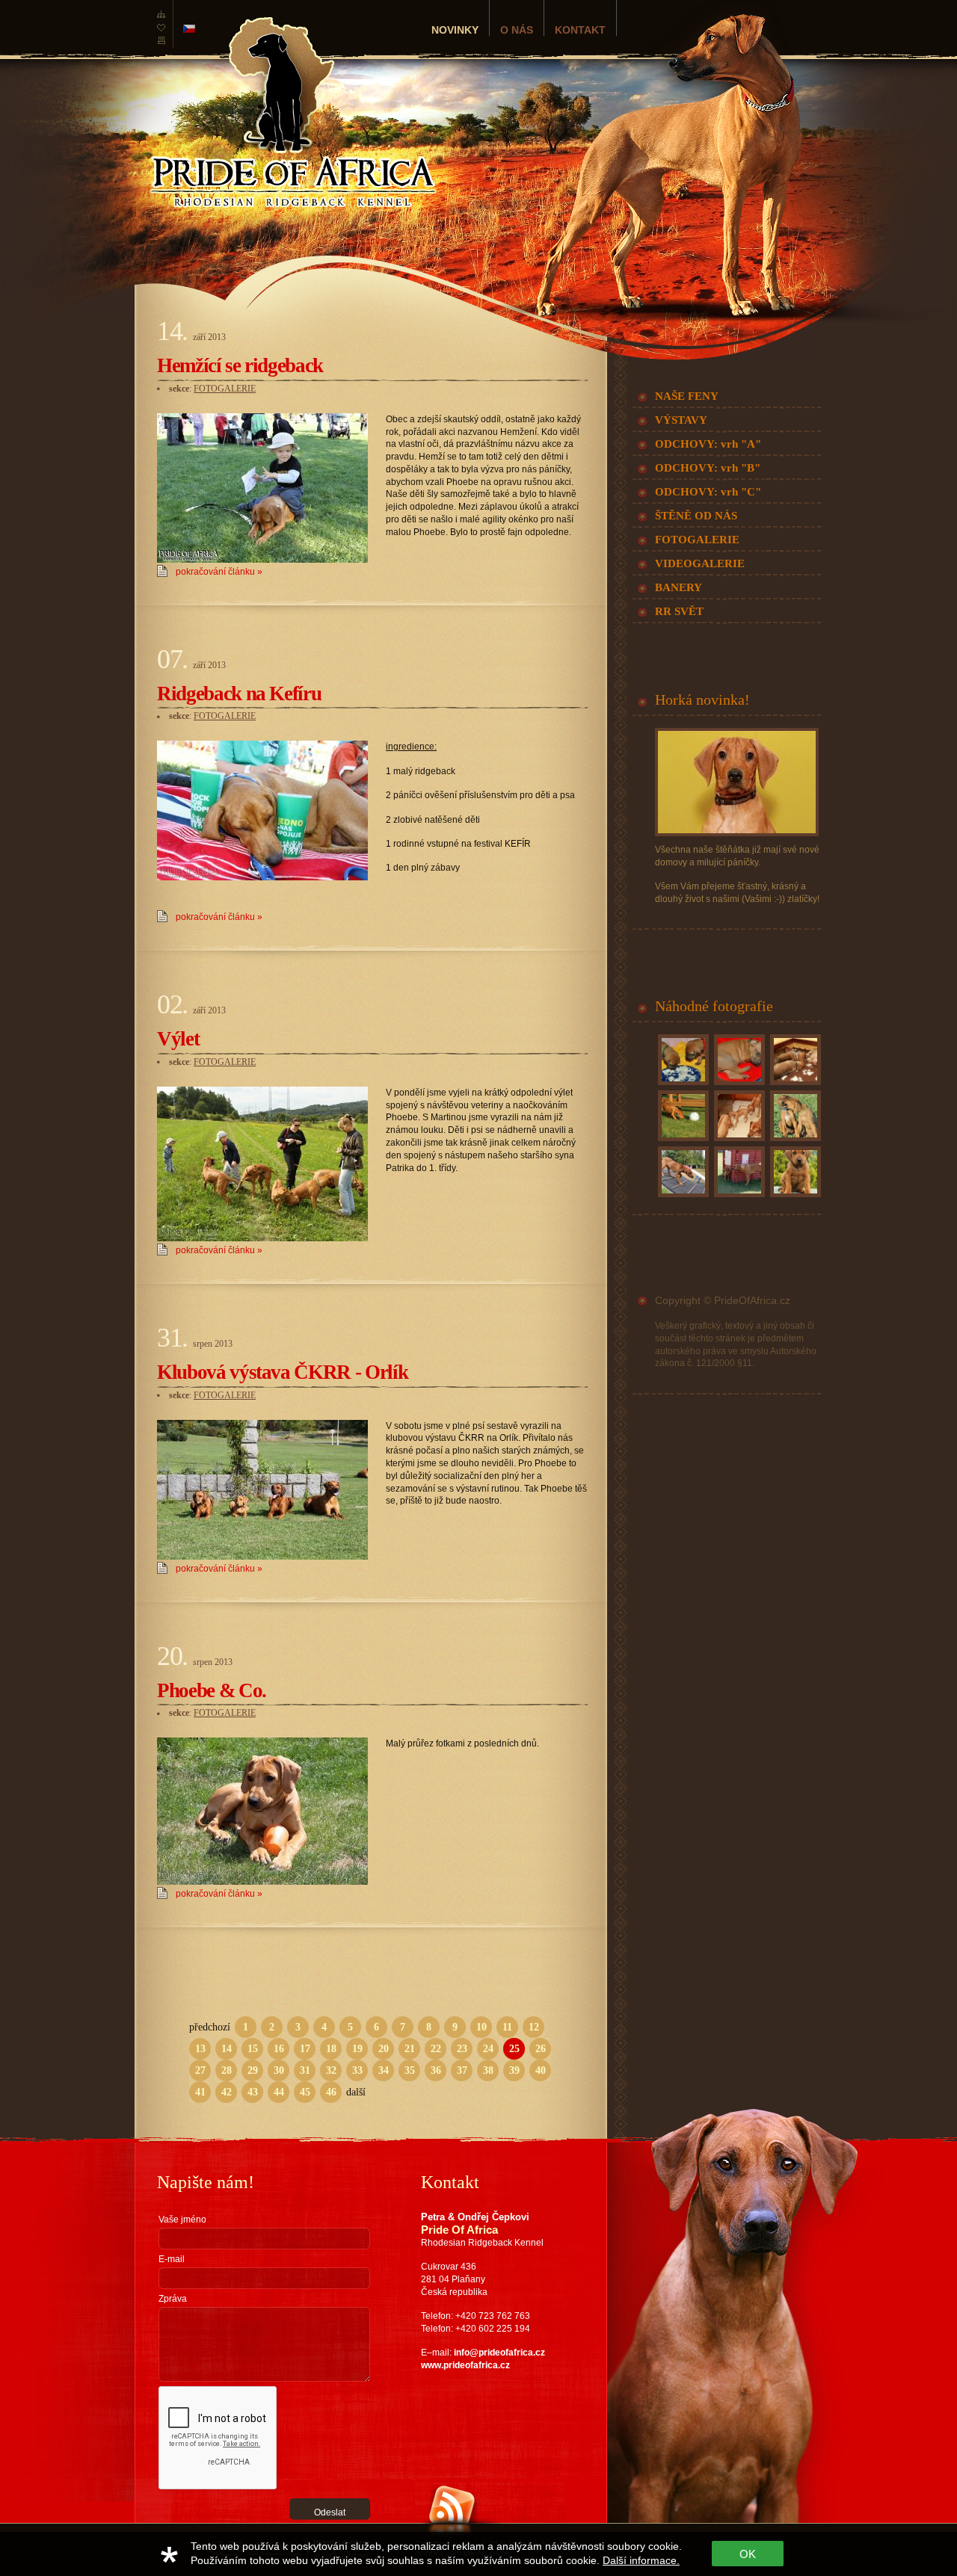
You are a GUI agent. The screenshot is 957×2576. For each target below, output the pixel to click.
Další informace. (641, 2560)
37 (462, 2070)
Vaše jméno (182, 2220)
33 (357, 2070)
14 (227, 2049)
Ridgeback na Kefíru (239, 694)
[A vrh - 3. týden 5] (682, 1085)
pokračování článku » (219, 572)
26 (541, 2049)
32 (331, 2070)
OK (748, 2554)
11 (507, 2027)
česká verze (189, 29)
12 (534, 2027)
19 (357, 2049)
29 (253, 2070)
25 (514, 2049)
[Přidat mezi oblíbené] (161, 31)
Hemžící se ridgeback (240, 365)
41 (200, 2092)
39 (514, 2070)
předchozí (210, 2027)
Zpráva (173, 2299)
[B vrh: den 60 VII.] (682, 1141)
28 (227, 2070)
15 (253, 2049)
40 (541, 2070)
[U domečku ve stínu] (738, 1197)
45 (305, 2092)
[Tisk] (161, 45)
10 (481, 2027)
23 (462, 2049)
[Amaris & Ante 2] (794, 1141)
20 (384, 2049)
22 (436, 2049)
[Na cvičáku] (682, 1197)
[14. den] (794, 1085)
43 (253, 2092)
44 (279, 2092)
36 (436, 2070)
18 (331, 2049)
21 (410, 2049)
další (356, 2092)
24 (488, 2049)
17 (305, 2049)
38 (488, 2070)
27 (200, 2070)
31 (305, 2070)
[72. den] (738, 1141)
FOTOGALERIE (225, 389)
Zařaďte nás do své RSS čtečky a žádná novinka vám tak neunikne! (489, 2548)
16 (279, 2049)
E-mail (172, 2259)
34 (384, 2070)
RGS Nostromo (238, 2529)
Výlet (178, 1039)
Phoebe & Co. (212, 1690)
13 (200, 2049)
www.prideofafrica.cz (465, 2365)
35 (410, 2070)
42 (227, 2092)
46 (331, 2092)
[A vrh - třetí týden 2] (738, 1085)
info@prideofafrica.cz (499, 2353)
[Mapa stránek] (161, 18)
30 (279, 2070)
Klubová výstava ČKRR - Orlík (282, 1372)
